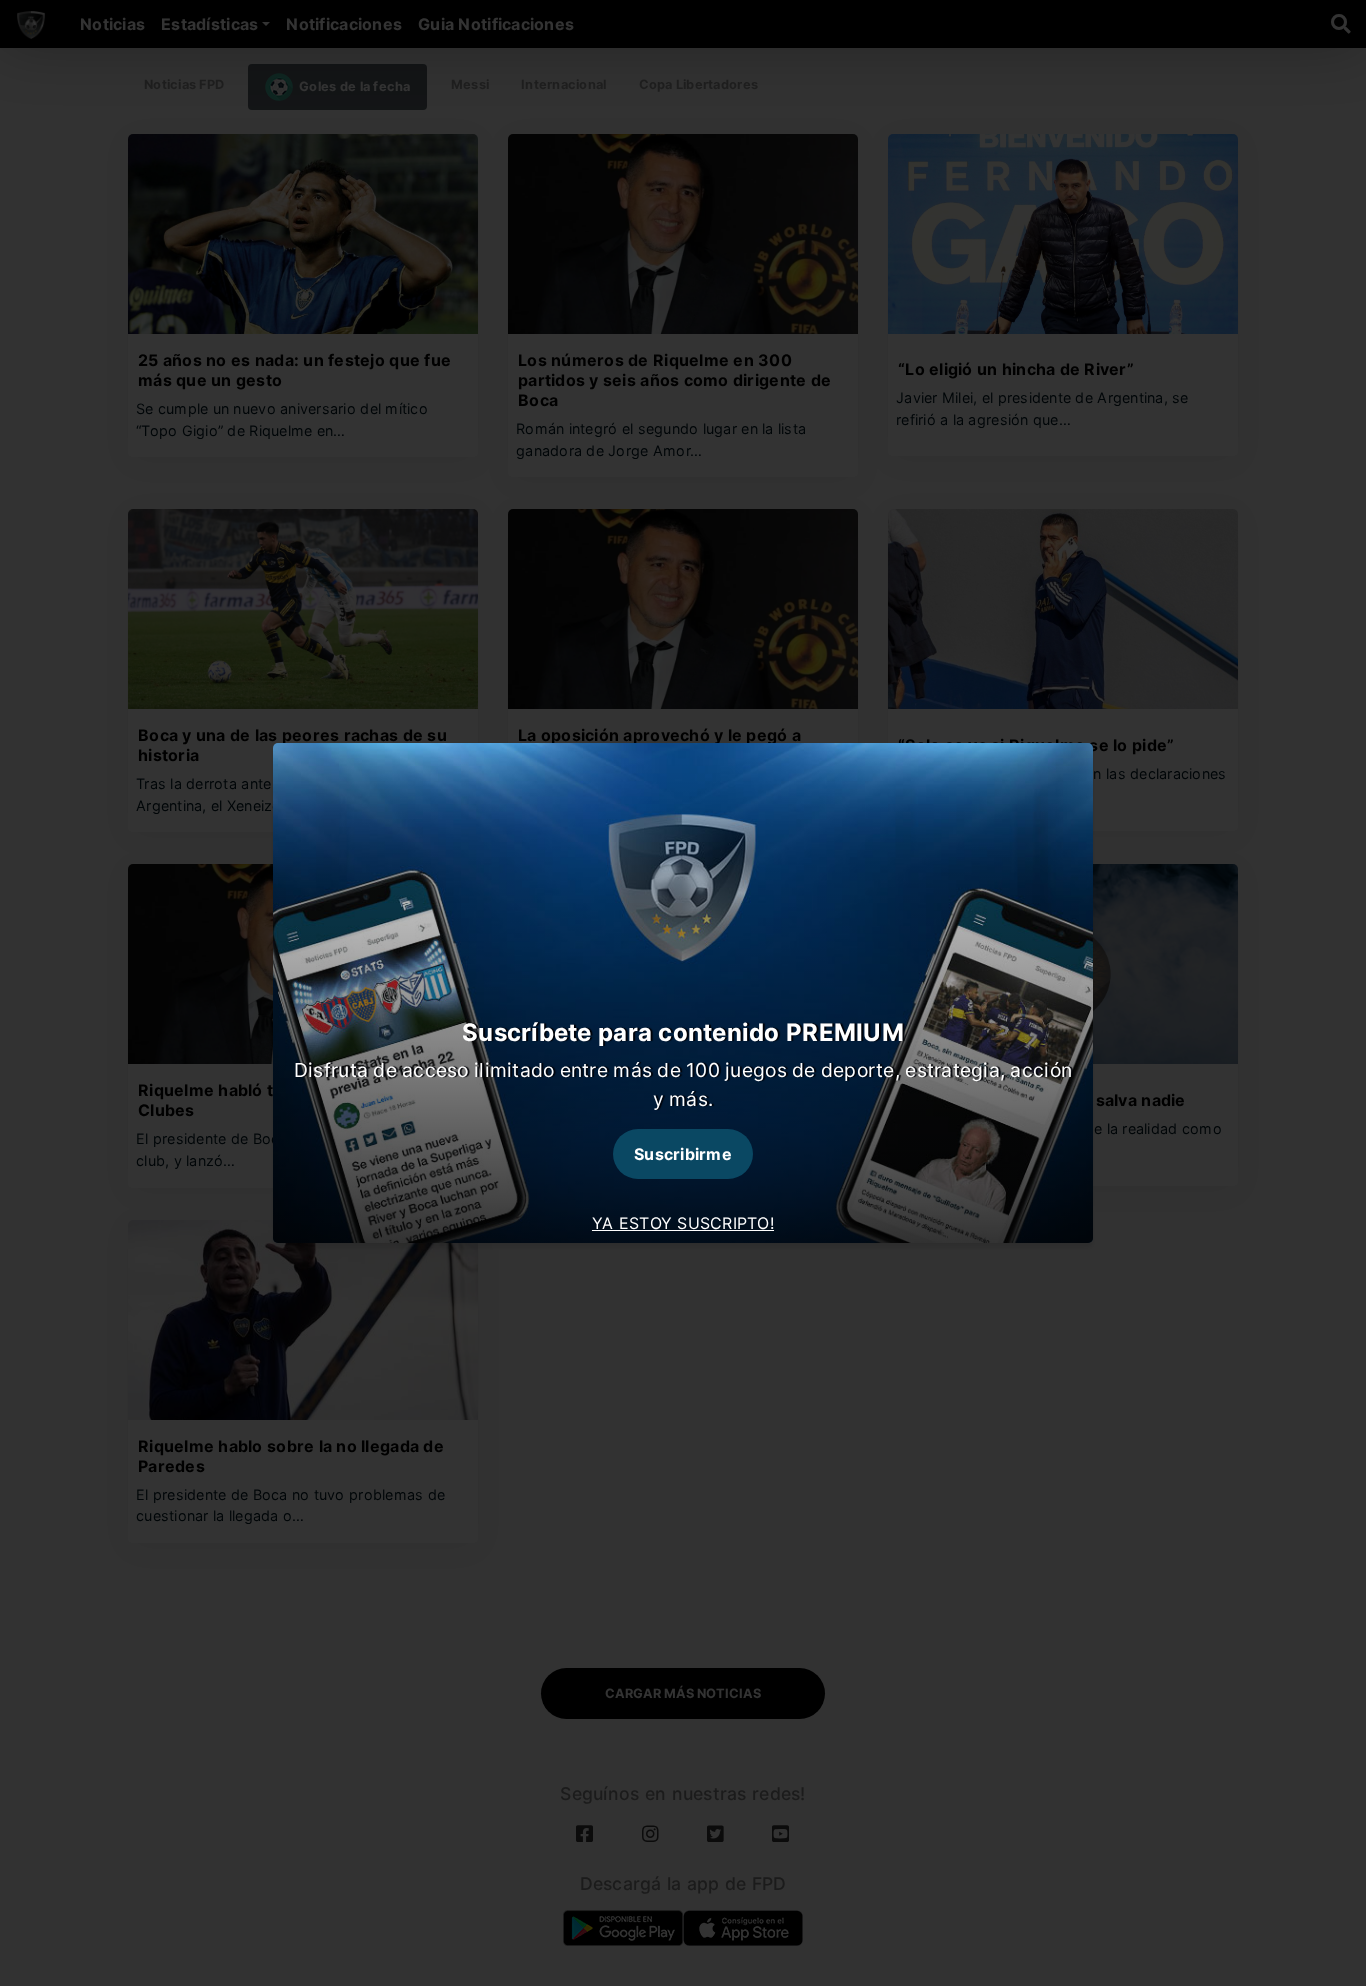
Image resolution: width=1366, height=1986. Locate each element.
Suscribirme (683, 1154)
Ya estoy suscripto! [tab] (683, 1223)
